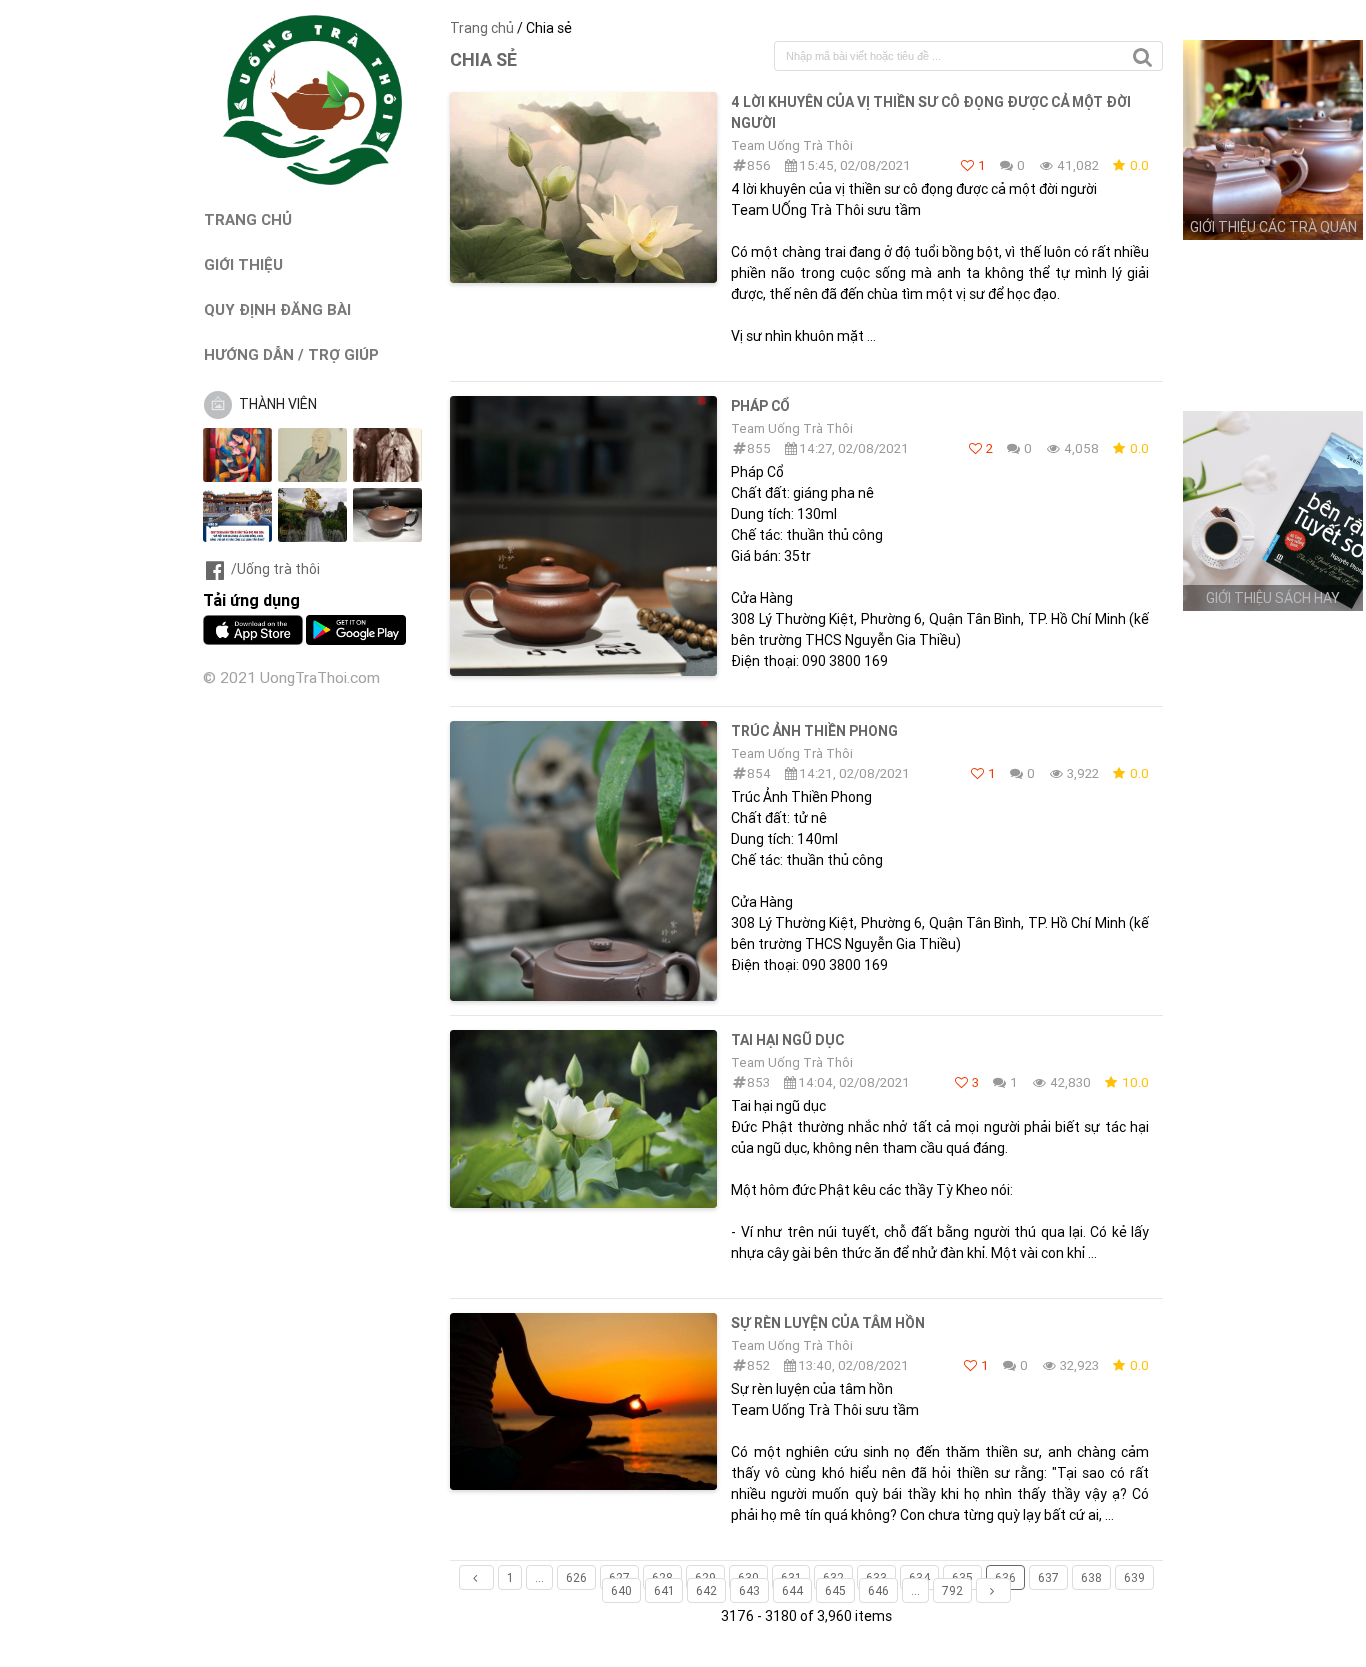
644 (792, 1590)
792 (952, 1590)
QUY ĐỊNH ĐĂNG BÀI (277, 309)
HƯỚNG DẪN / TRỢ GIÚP (291, 354)
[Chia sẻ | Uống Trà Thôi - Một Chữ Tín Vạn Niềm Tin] (313, 180)
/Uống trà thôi (275, 569)
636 (1005, 1577)
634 (919, 1577)
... (539, 1577)
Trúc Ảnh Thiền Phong (814, 731)
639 (1134, 1577)
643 (749, 1590)
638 (1091, 1577)
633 (876, 1577)
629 (705, 1577)
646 (878, 1590)
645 (835, 1590)
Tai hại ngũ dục (787, 1040)
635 (962, 1577)
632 (833, 1577)
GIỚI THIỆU (243, 264)
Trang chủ (482, 28)
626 (576, 1577)
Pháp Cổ (760, 406)
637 (1048, 1577)
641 (664, 1590)
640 (621, 1590)
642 (706, 1590)
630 (748, 1577)
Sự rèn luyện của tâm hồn (828, 1323)
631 (791, 1577)
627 (619, 1577)
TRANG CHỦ (248, 219)
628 (662, 1577)
